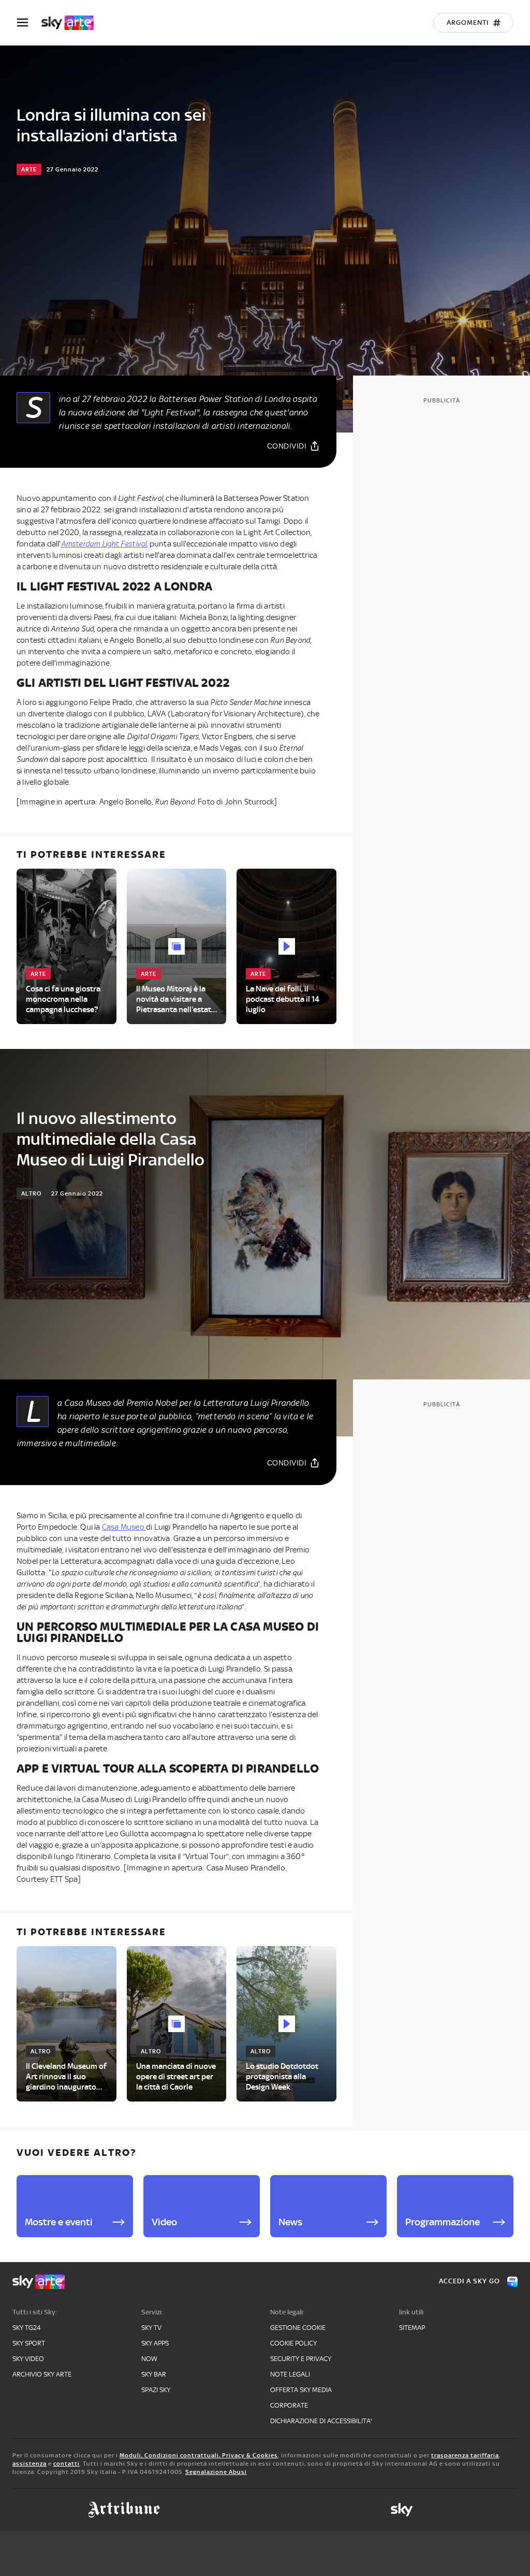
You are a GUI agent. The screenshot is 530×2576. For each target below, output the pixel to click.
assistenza (30, 2464)
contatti (67, 2464)
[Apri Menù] (29, 23)
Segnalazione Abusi (216, 2472)
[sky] (402, 2510)
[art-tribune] (124, 2510)
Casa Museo (124, 1527)
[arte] (73, 23)
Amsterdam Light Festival (104, 544)
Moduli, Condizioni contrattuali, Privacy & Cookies (199, 2455)
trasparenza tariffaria (465, 2455)
